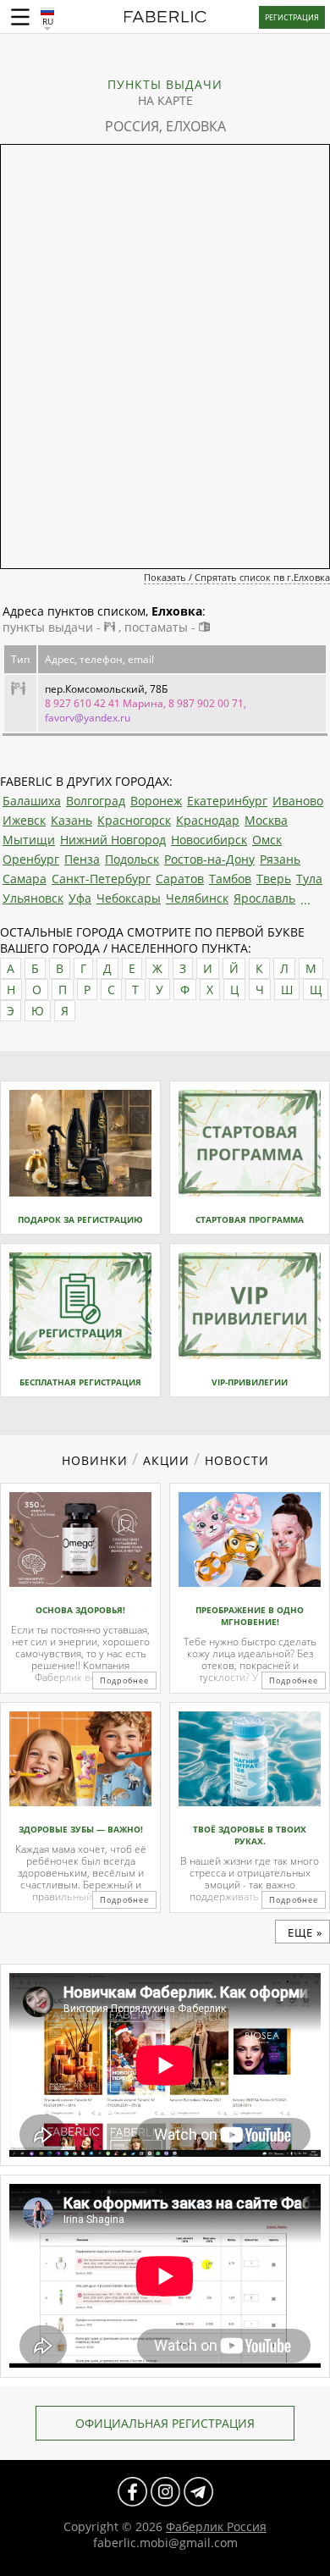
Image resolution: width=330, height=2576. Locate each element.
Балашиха (32, 801)
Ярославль (264, 898)
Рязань (280, 859)
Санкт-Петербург (101, 879)
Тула (309, 879)
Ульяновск (33, 898)
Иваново (298, 801)
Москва (266, 820)
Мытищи (29, 840)
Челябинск (197, 898)
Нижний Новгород (113, 840)
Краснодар (208, 820)
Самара (25, 879)
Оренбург (31, 859)
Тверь (274, 879)
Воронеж (156, 801)
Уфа (80, 898)
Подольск (132, 859)
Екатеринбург (227, 801)
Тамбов (230, 879)
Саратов (180, 879)
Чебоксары (129, 898)
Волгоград (96, 801)
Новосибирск (209, 840)
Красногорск (134, 820)
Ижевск (24, 820)
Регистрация (292, 17)
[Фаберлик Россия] (165, 19)
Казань (71, 820)
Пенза (82, 859)
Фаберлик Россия (216, 2526)
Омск (267, 840)
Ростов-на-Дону (209, 859)
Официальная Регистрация (165, 2423)
